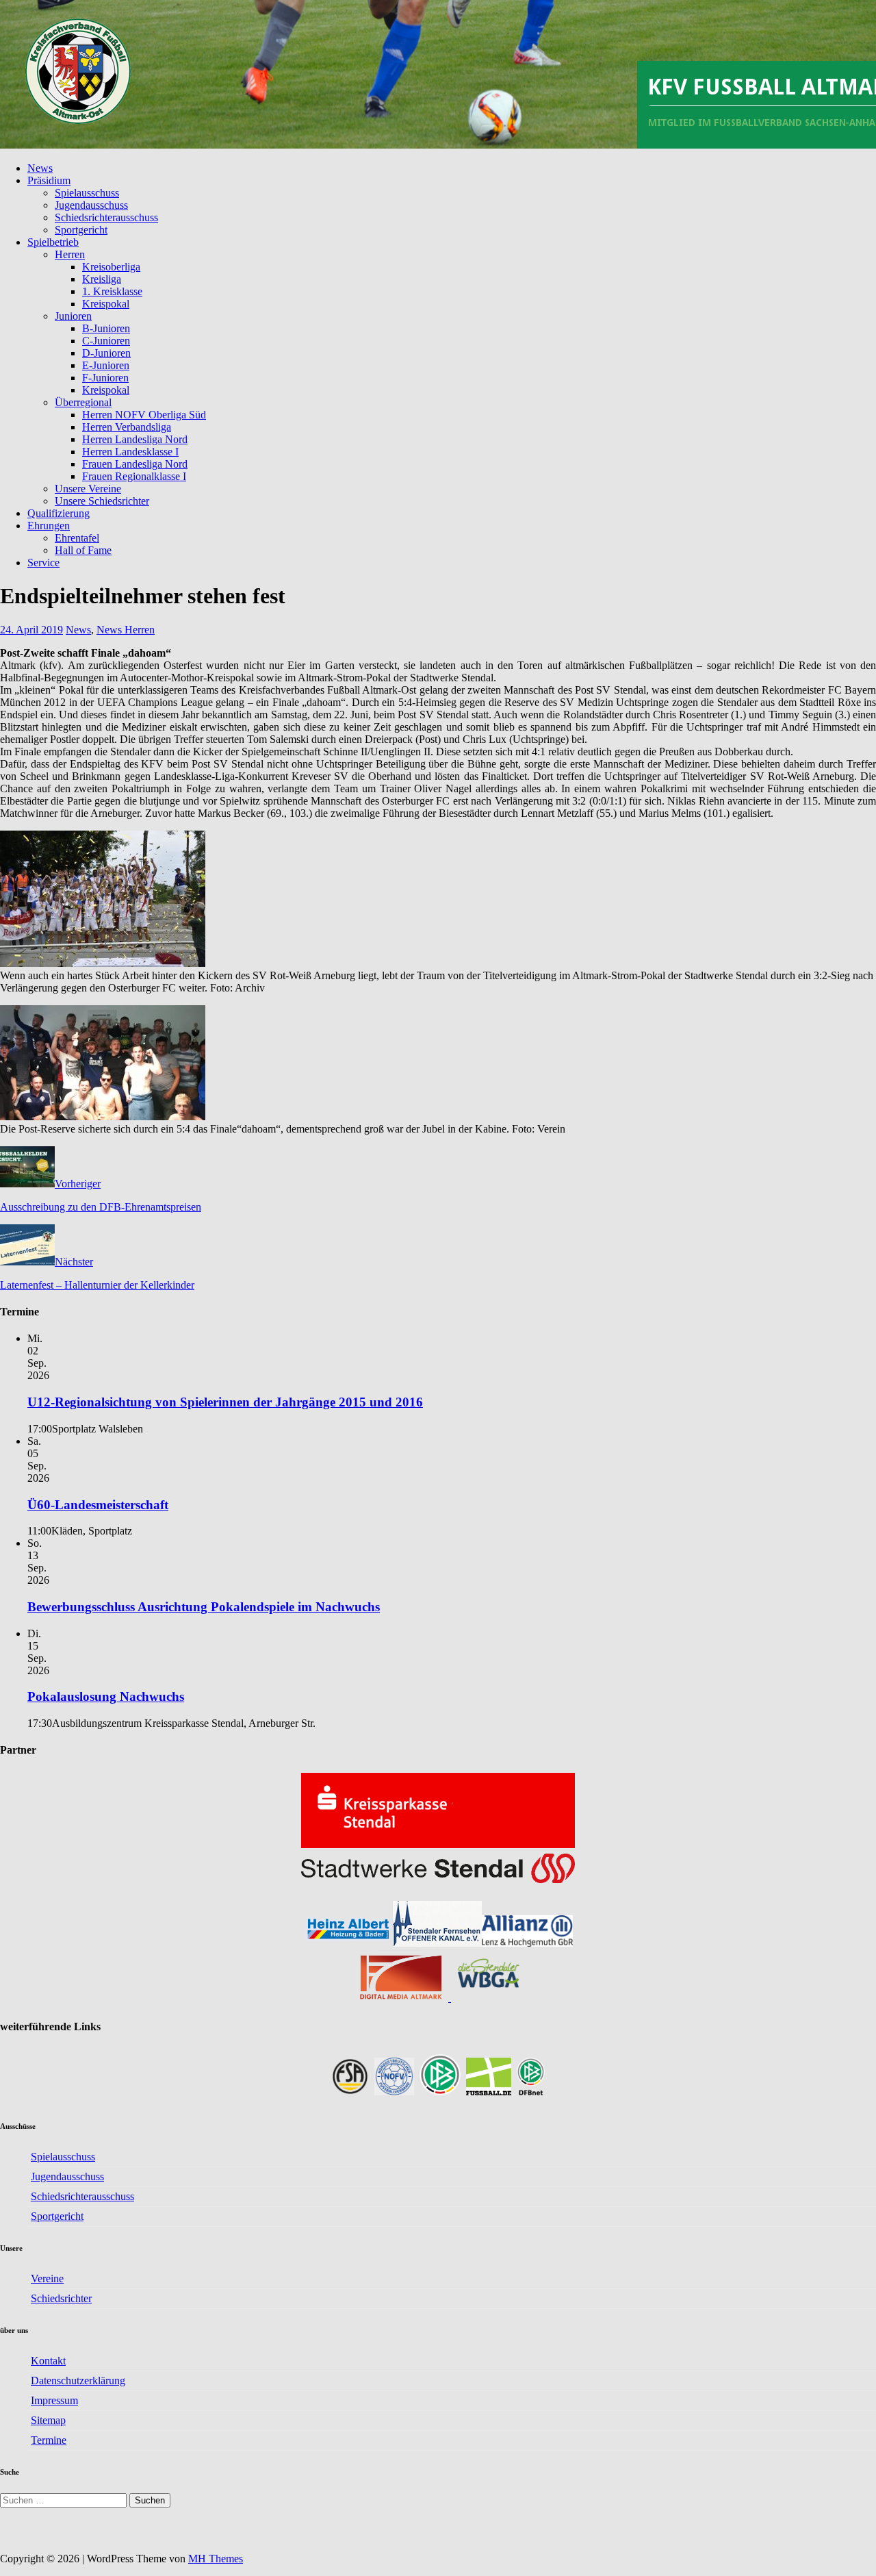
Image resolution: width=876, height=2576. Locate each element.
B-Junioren (106, 328)
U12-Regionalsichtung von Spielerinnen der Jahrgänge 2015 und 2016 (225, 1402)
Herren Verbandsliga (127, 427)
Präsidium (49, 180)
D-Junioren (106, 353)
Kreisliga (102, 279)
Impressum (54, 2400)
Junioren (73, 316)
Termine (49, 2440)
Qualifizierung (59, 513)
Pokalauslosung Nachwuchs (106, 1696)
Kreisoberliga (111, 267)
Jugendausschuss (91, 205)
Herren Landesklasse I (130, 452)
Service (43, 563)
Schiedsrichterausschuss (106, 217)
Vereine (47, 2278)
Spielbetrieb (53, 242)
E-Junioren (106, 365)
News (40, 168)
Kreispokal (106, 304)
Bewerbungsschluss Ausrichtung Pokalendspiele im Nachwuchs (204, 1607)
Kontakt (48, 2361)
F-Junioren (105, 378)
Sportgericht (81, 230)
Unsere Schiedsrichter (102, 501)
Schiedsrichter (61, 2298)
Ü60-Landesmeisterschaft (98, 1505)
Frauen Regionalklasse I (134, 476)
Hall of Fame (83, 550)
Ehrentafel (77, 538)
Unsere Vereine (88, 489)
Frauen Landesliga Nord (135, 464)
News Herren (126, 630)
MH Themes (216, 2559)
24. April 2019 (31, 630)
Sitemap (48, 2420)
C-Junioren (106, 341)
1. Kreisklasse (112, 291)
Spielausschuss (87, 193)
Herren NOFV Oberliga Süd (144, 415)
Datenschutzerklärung (78, 2381)
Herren (70, 254)
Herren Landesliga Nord (135, 439)
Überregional (83, 402)
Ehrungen (49, 526)
